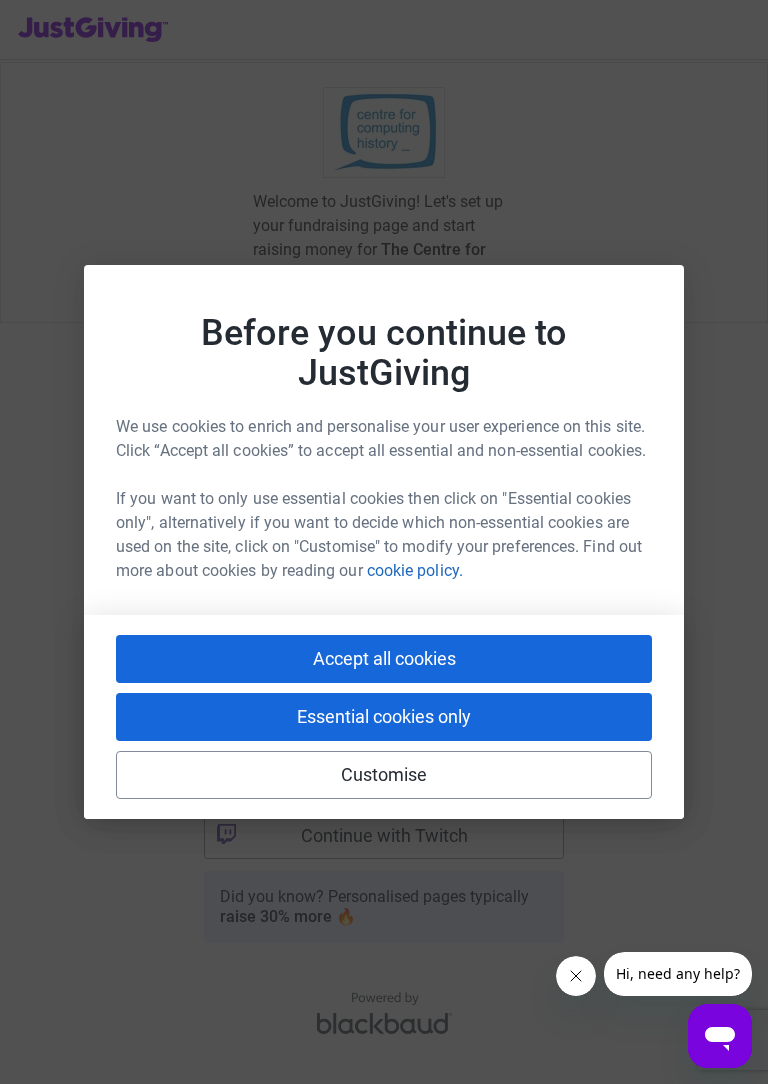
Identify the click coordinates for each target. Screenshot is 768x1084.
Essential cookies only (384, 716)
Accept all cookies (384, 658)
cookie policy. (415, 570)
